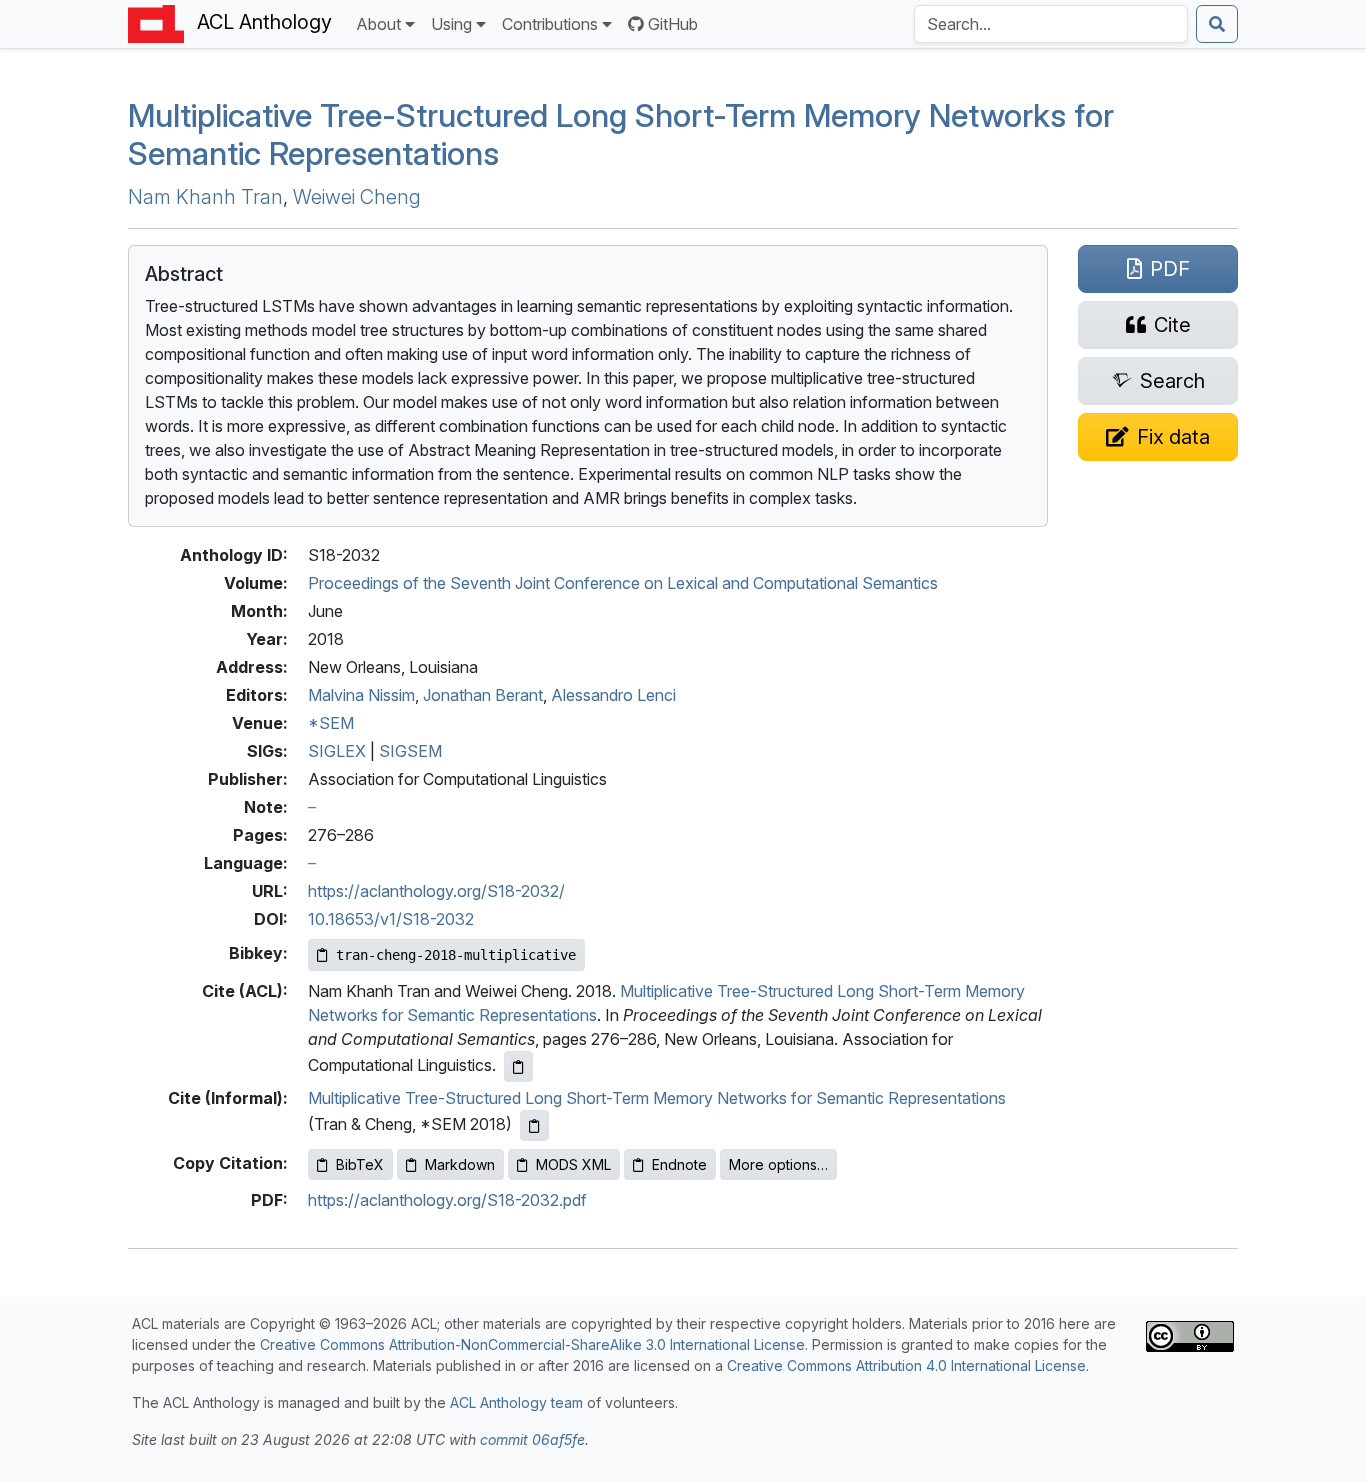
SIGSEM (410, 751)
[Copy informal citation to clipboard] (534, 1125)
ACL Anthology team (516, 1402)
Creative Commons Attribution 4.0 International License (906, 1365)
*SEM (331, 723)
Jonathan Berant (483, 695)
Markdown (460, 1164)
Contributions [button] (550, 24)
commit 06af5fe (532, 1439)
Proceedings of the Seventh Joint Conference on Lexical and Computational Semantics (623, 583)
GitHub (673, 24)
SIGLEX (337, 751)
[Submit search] (1217, 24)
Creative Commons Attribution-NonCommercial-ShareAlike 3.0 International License (532, 1344)
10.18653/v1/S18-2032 (391, 919)
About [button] (378, 24)
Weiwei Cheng (357, 197)
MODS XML (573, 1164)
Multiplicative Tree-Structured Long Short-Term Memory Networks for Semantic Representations (621, 134)
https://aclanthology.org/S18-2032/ (436, 891)
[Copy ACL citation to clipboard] (518, 1066)
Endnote (679, 1164)
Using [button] (451, 24)
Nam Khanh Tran (205, 197)
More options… (778, 1164)
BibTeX (360, 1164)
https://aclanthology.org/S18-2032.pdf (447, 1200)
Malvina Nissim (361, 695)
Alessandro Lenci (613, 695)
